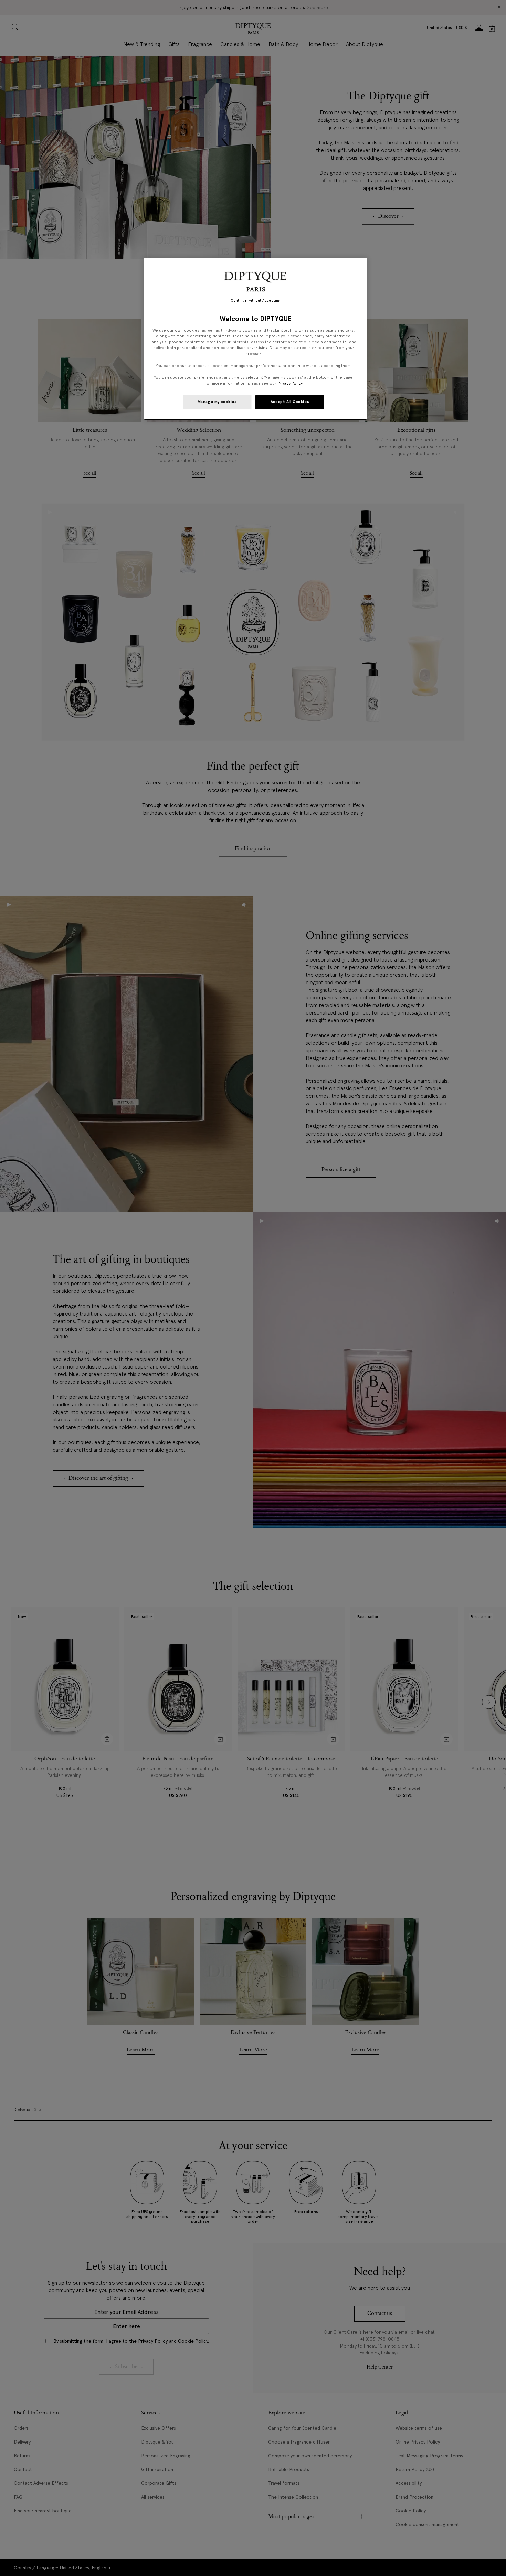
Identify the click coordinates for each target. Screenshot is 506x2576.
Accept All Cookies (290, 402)
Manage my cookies (217, 402)
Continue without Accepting (256, 300)
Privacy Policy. (290, 383)
